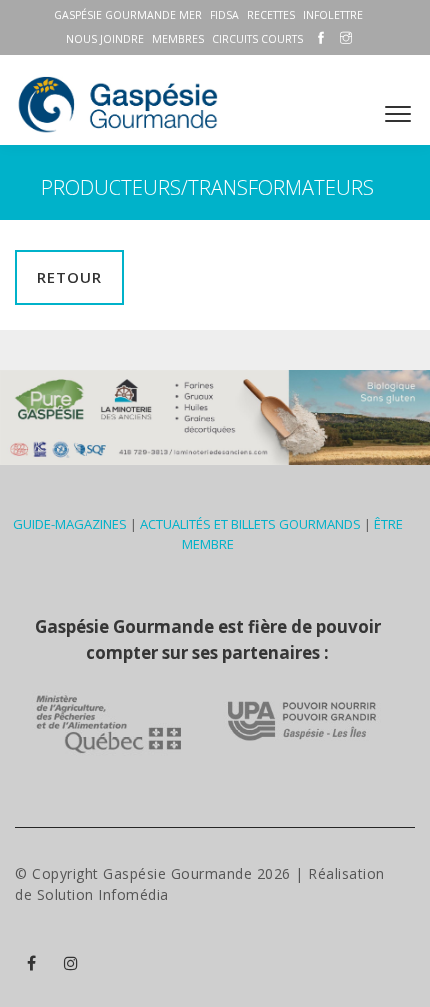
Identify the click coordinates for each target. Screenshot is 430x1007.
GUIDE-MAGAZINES (70, 524)
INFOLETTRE (333, 15)
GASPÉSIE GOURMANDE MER (128, 15)
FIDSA (224, 15)
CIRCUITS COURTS (257, 39)
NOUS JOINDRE (105, 39)
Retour (69, 277)
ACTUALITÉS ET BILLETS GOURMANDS (250, 524)
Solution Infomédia (103, 894)
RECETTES (271, 15)
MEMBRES (178, 39)
